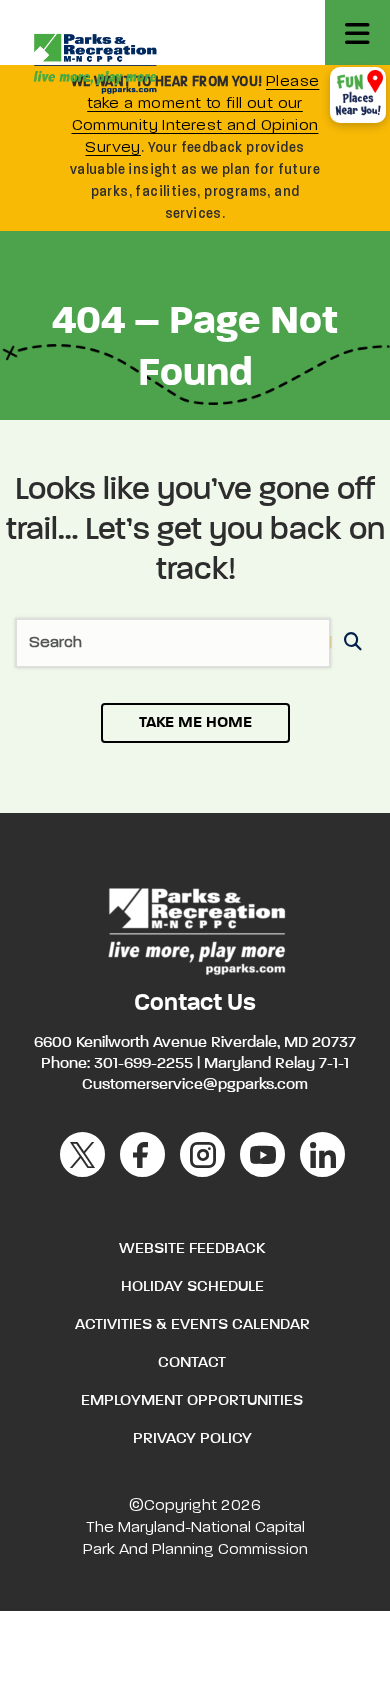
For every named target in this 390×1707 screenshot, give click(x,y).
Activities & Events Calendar (192, 1325)
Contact (192, 1363)
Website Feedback (192, 1249)
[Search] (349, 643)
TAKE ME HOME (195, 723)
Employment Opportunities (192, 1401)
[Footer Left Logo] (195, 929)
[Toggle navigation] (357, 32)
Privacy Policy (192, 1439)
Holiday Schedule (192, 1287)
